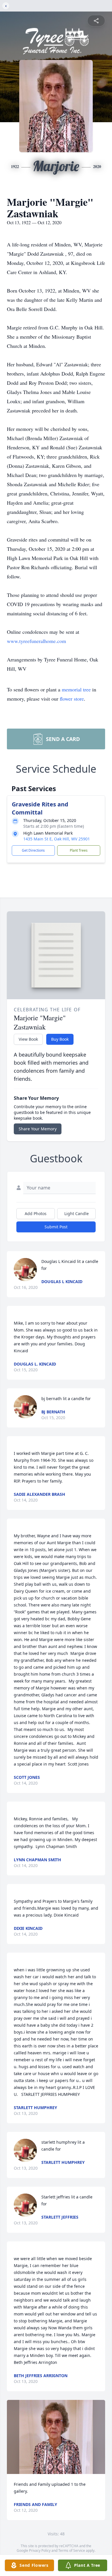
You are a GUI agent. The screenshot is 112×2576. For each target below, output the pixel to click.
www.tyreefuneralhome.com (36, 641)
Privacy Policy (40, 2550)
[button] (56, 2437)
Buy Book (60, 1039)
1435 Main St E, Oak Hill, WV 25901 (57, 839)
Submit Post (56, 1227)
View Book (28, 1039)
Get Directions (33, 850)
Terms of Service (72, 2550)
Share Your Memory (38, 1129)
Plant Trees (79, 850)
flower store (72, 699)
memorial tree (76, 689)
